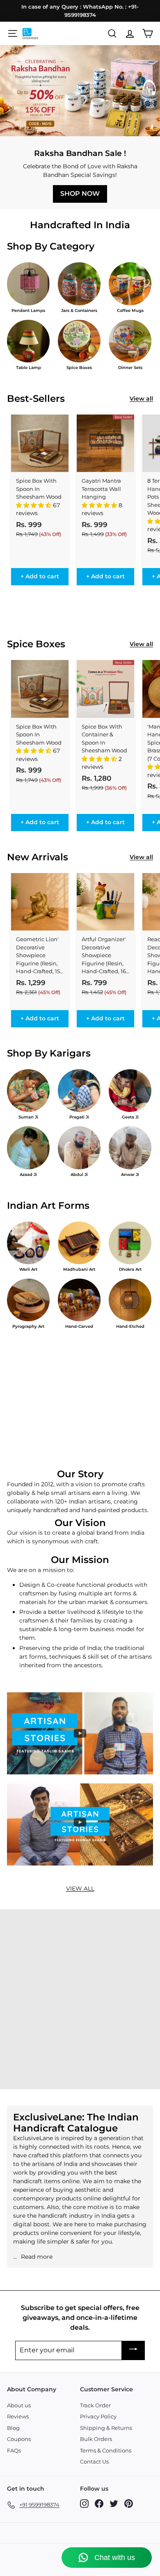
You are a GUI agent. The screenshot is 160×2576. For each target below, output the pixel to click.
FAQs (14, 2450)
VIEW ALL (80, 1888)
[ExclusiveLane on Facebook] (99, 2504)
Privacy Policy (98, 2416)
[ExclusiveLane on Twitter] (114, 2504)
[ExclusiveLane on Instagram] (84, 2504)
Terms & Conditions (106, 2450)
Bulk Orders (96, 2439)
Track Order (95, 2405)
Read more (37, 2257)
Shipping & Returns (106, 2428)
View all (141, 399)
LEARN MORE (80, 2066)
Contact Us (94, 2461)
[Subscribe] (133, 2350)
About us (19, 2405)
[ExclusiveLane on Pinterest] (129, 2504)
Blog (13, 2428)
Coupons (19, 2439)
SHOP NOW (80, 194)
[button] (34, 505)
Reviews (18, 2416)
